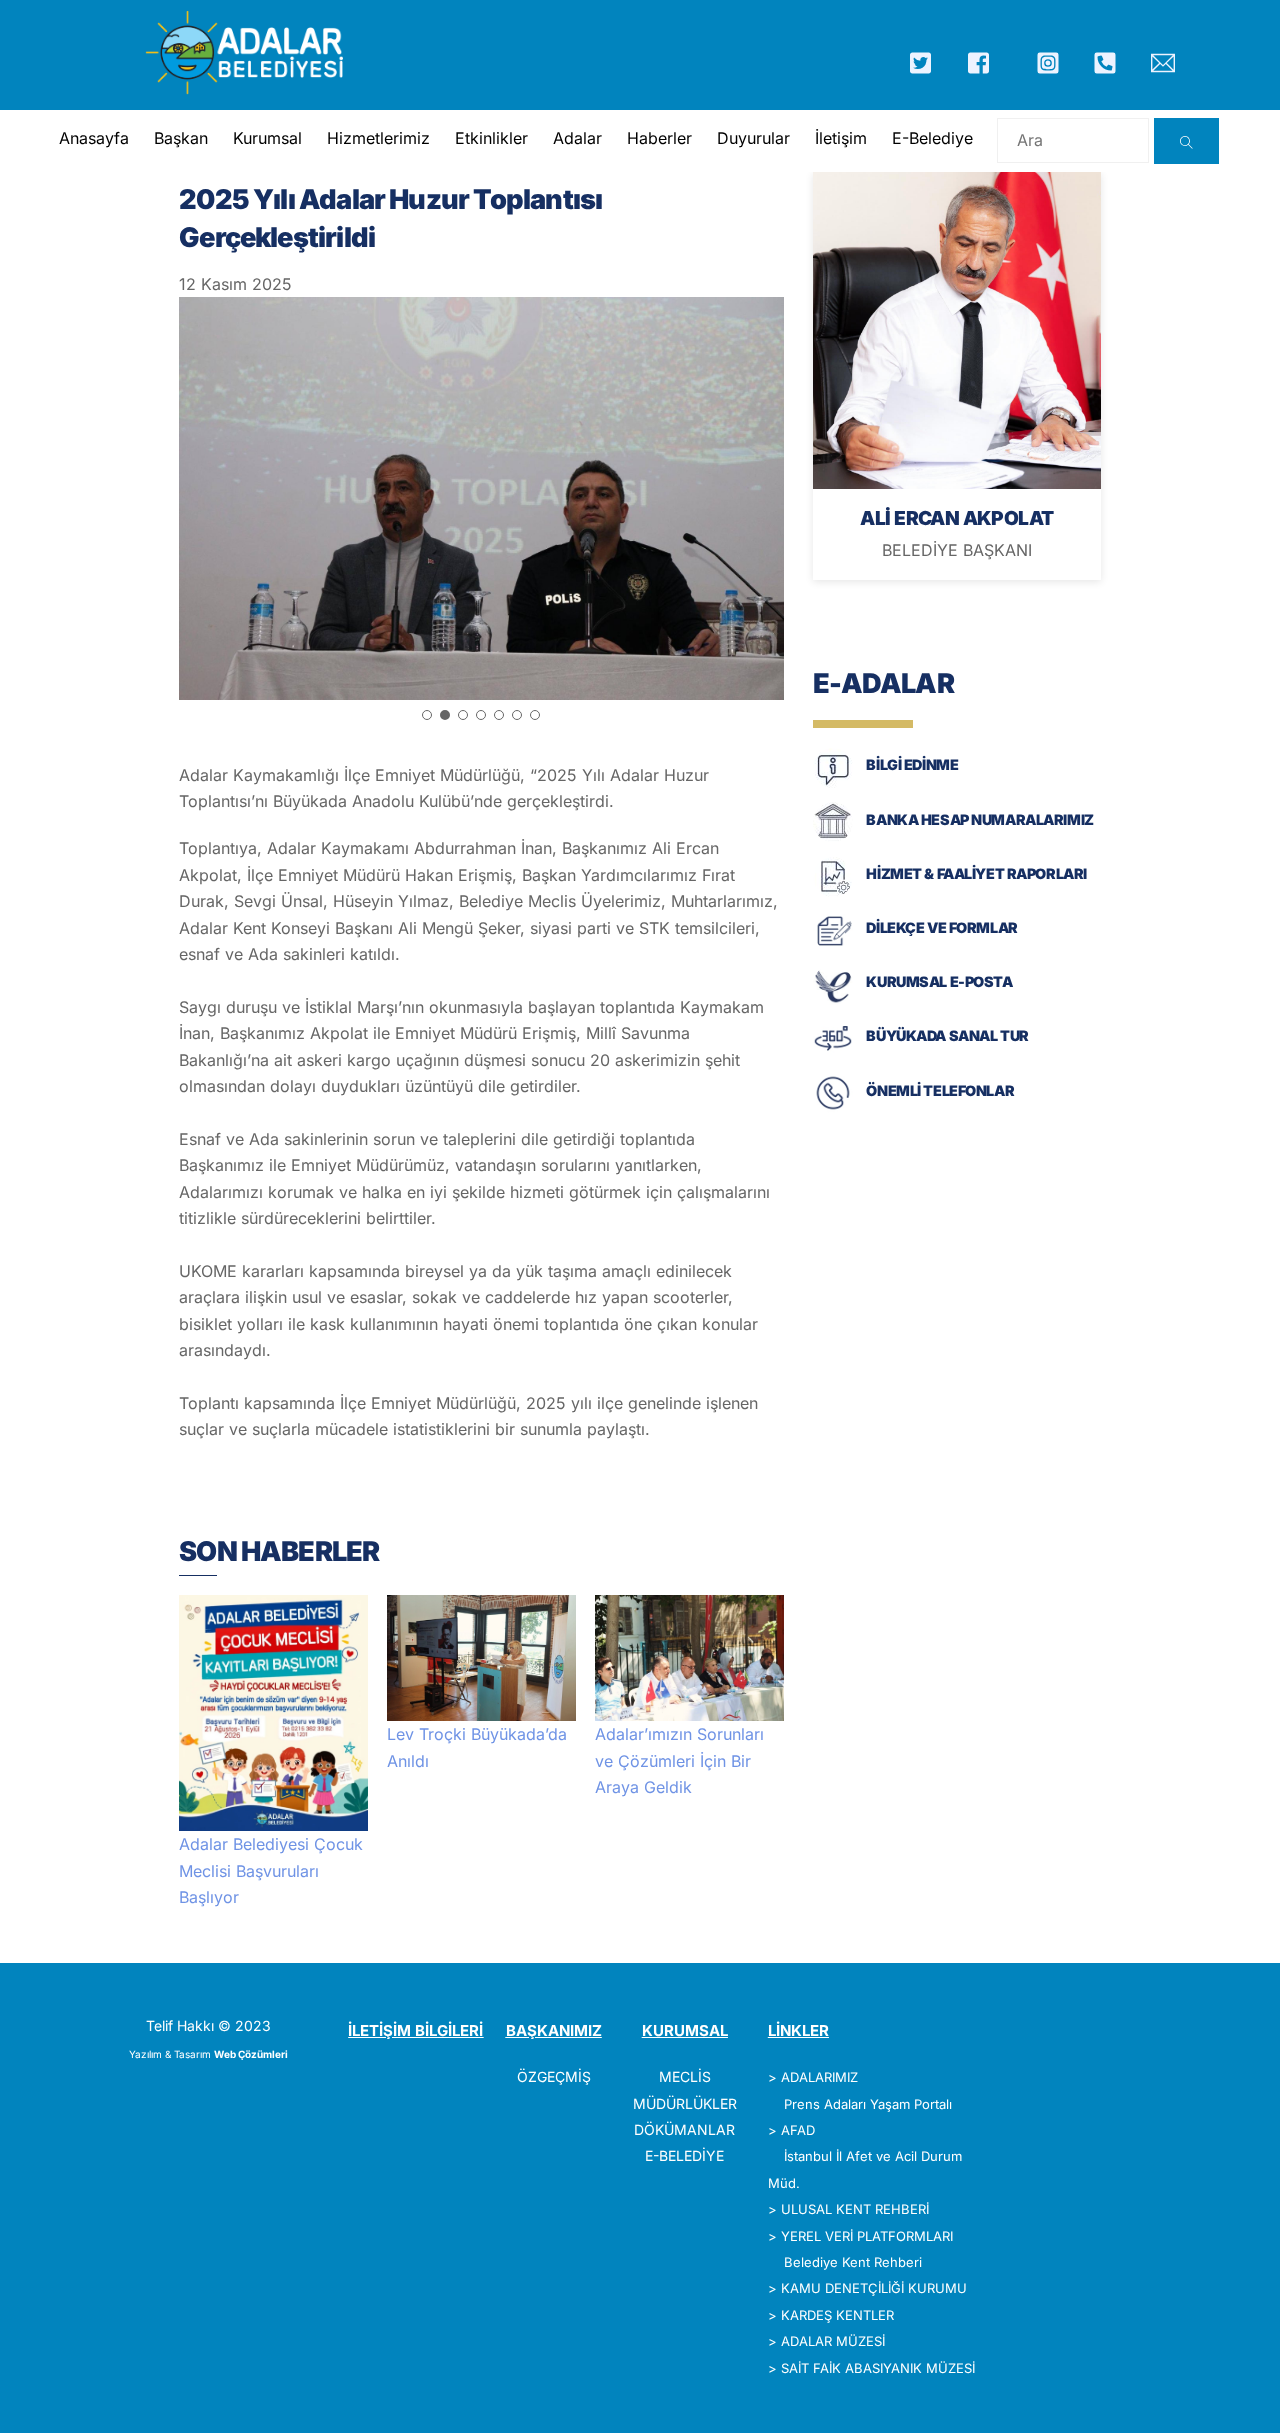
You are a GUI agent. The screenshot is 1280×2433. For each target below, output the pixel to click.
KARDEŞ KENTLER (837, 2315)
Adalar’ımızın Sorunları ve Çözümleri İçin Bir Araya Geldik (679, 1760)
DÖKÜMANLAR (684, 2129)
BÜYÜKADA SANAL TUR (947, 1035)
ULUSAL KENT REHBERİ (855, 2209)
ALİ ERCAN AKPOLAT (956, 518)
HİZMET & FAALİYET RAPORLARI (976, 873)
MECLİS (685, 2076)
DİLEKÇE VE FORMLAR (941, 927)
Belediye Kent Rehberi (853, 2262)
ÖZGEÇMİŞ (554, 2076)
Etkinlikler (491, 138)
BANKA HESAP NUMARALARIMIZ (979, 819)
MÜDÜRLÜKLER (685, 2103)
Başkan (181, 138)
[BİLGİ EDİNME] (833, 783)
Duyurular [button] (753, 138)
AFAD (798, 2130)
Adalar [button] (577, 138)
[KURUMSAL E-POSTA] (833, 1000)
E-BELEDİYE (684, 2155)
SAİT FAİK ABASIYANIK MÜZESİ (878, 2368)
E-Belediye (932, 138)
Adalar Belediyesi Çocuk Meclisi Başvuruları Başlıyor (271, 1870)
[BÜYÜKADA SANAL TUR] (833, 1054)
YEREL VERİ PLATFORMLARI (867, 2236)
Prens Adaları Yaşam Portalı (868, 2104)
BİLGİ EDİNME (912, 764)
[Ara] (1186, 141)
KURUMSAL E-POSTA (939, 981)
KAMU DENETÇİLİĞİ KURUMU (874, 2288)
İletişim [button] (841, 138)
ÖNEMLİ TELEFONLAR (940, 1090)
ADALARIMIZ (819, 2077)
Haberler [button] (659, 138)
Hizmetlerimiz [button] (378, 138)
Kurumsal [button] (267, 138)
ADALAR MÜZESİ (833, 2341)
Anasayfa (94, 138)
